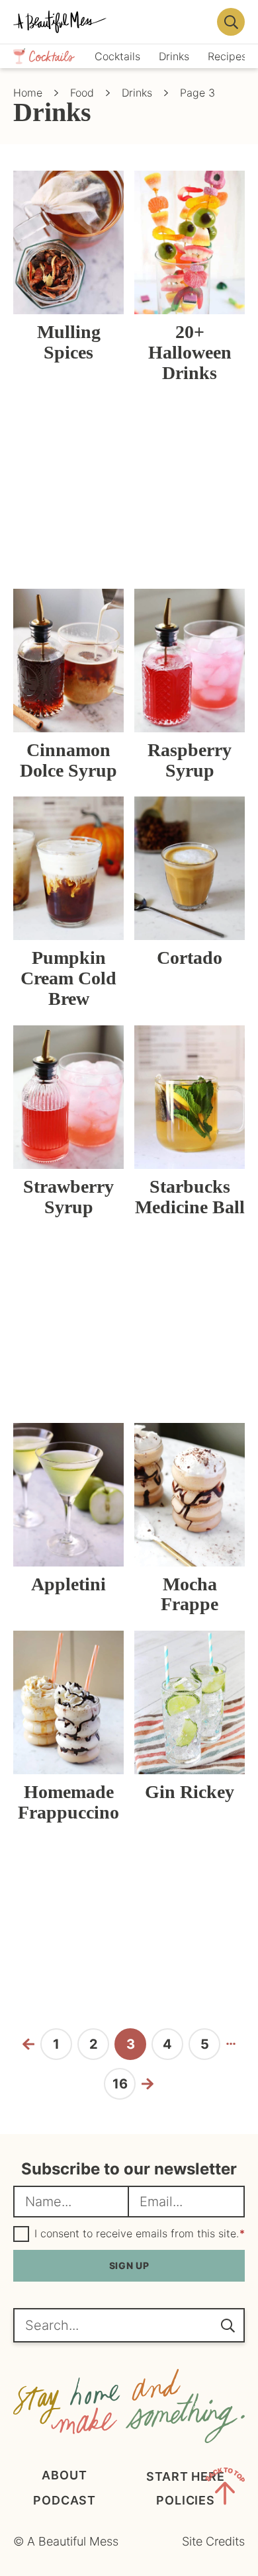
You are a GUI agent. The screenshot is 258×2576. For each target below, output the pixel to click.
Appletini (68, 1584)
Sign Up (129, 2265)
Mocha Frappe (190, 1594)
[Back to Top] (225, 2489)
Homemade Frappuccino (68, 1802)
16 (124, 2087)
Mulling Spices (69, 342)
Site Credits (213, 2541)
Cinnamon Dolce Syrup (68, 760)
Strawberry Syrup (68, 1197)
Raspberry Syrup (190, 760)
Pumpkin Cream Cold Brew (68, 978)
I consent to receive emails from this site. (140, 2234)
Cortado (190, 958)
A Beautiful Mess (111, 22)
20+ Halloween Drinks (190, 352)
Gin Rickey (190, 1792)
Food (82, 93)
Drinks (137, 93)
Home (28, 93)
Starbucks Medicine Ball (190, 1197)
